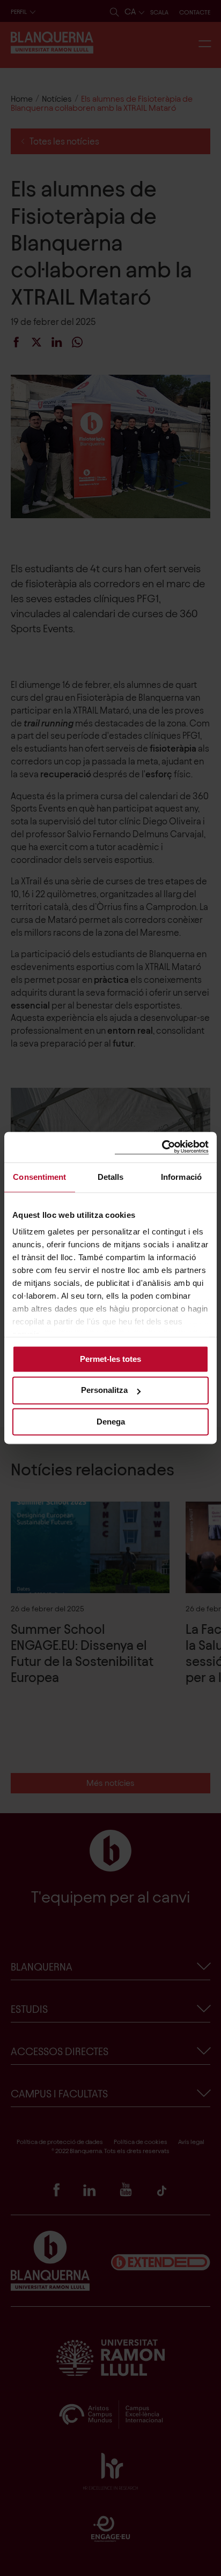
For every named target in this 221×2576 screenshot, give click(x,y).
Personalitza (104, 1391)
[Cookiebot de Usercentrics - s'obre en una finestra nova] (162, 1147)
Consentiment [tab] (39, 1177)
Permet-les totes (110, 1359)
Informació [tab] (181, 1177)
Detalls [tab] (111, 1177)
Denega (111, 1422)
